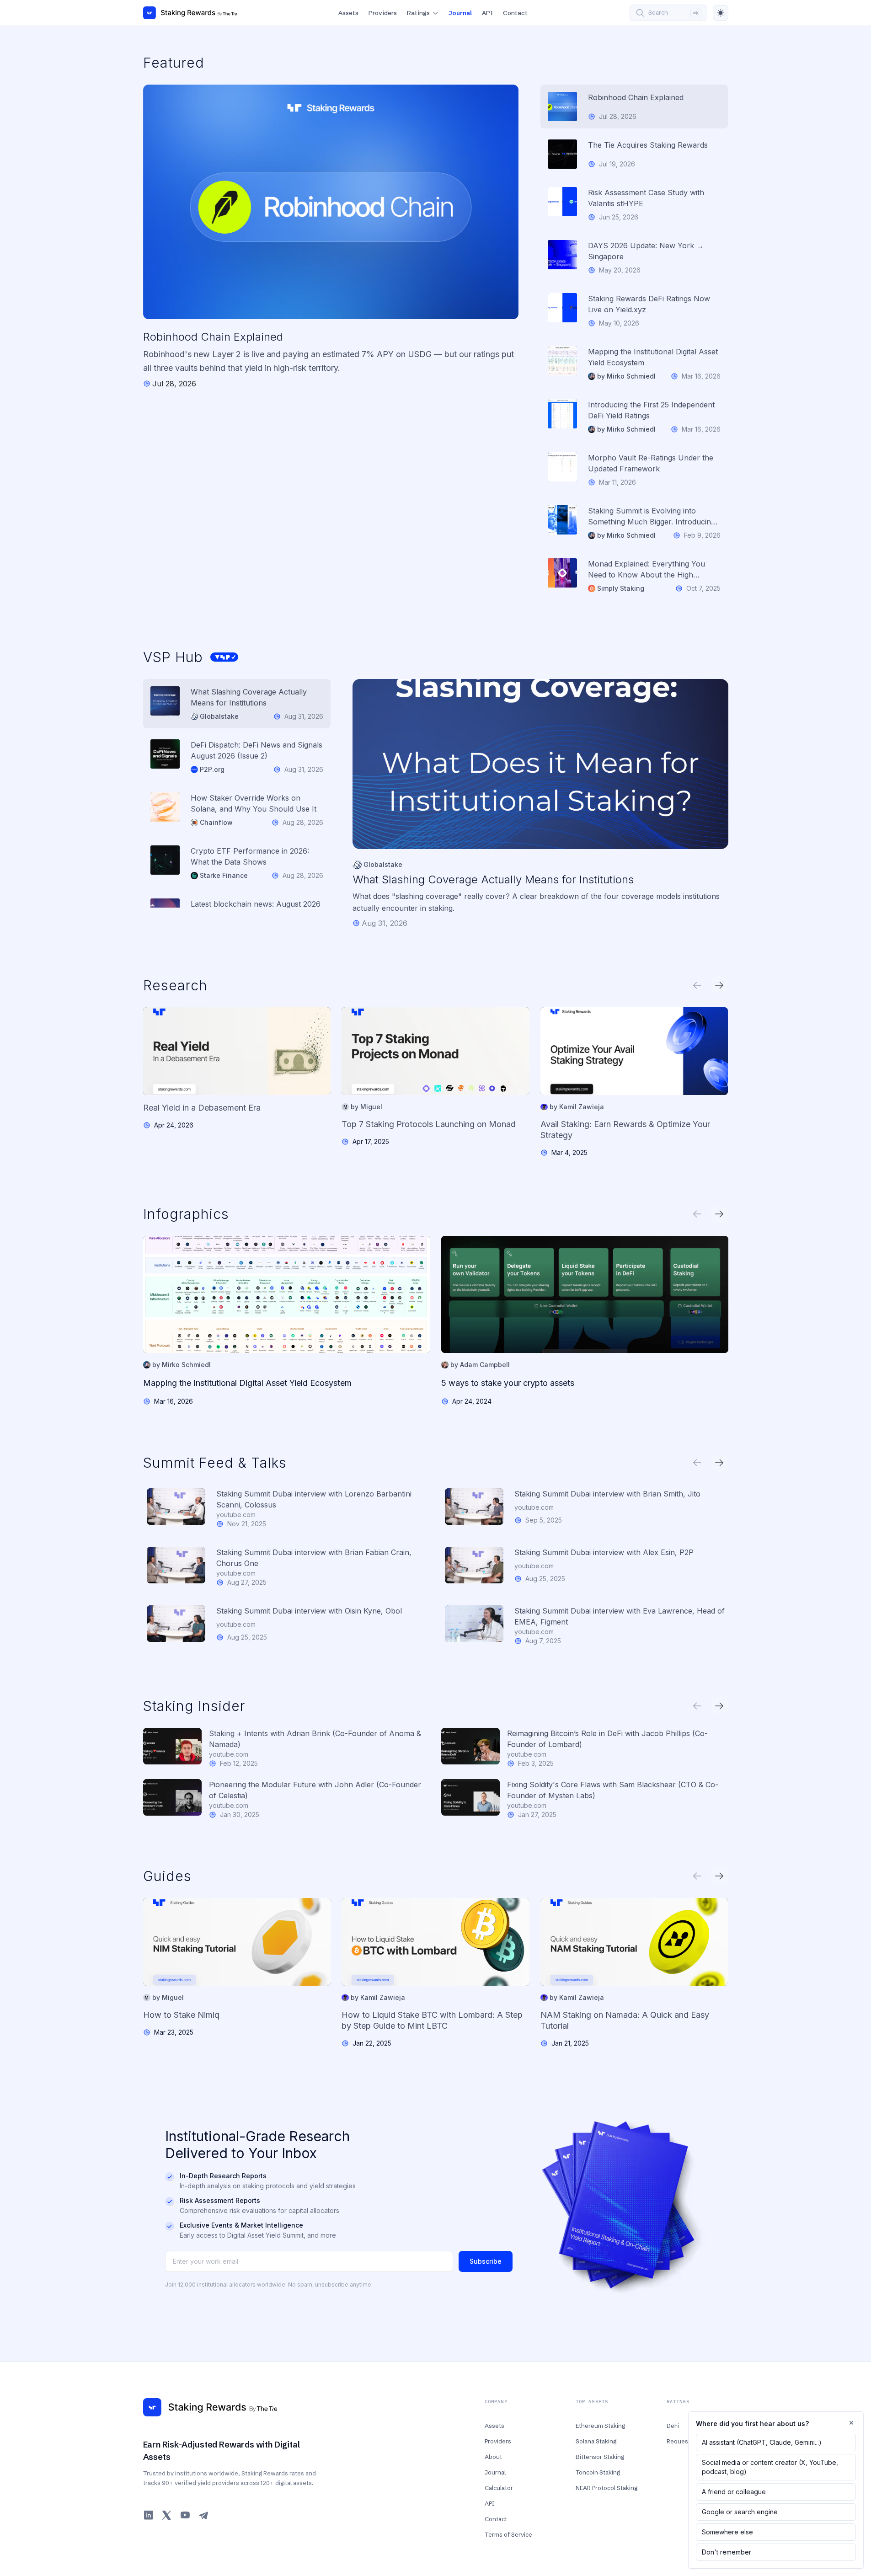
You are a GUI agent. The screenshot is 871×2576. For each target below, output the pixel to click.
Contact (515, 13)
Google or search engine (740, 2512)
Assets (348, 13)
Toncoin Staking (598, 2472)
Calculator (499, 2488)
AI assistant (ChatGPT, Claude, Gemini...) (762, 2442)
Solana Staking (596, 2441)
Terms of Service (508, 2534)
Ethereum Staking (600, 2426)
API (487, 13)
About (493, 2457)
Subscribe (486, 2261)
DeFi (673, 2426)
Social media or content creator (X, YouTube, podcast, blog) (770, 2467)
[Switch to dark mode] (721, 13)
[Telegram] (203, 2515)
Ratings (418, 13)
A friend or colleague (734, 2492)
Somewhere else (727, 2532)
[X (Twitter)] (167, 2515)
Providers (383, 13)
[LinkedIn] (149, 2515)
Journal (460, 13)
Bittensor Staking (600, 2457)
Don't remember (727, 2552)
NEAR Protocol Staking (606, 2488)
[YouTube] (185, 2515)
